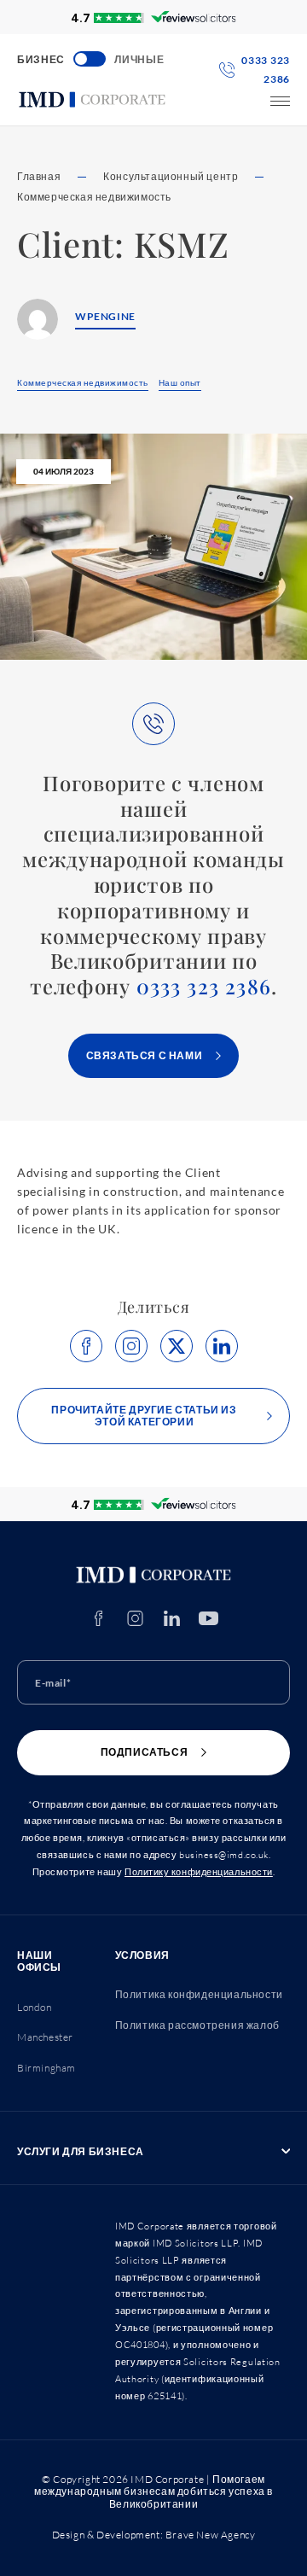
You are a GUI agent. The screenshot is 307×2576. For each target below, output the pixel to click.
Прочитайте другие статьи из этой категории (144, 1416)
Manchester (45, 2037)
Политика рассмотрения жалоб (197, 2025)
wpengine (105, 316)
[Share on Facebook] (86, 1346)
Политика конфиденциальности (199, 1994)
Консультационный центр (171, 176)
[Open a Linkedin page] (172, 1618)
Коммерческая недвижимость (94, 197)
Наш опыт (180, 382)
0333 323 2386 (204, 986)
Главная (39, 176)
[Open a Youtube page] (209, 1618)
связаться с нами (145, 1055)
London (35, 2007)
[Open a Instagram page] (135, 1618)
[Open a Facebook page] (98, 1618)
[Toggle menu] (280, 101)
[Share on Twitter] (177, 1346)
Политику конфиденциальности (199, 1872)
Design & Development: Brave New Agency (154, 2535)
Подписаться (145, 1752)
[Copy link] (131, 1346)
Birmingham (46, 2068)
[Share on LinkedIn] (222, 1346)
